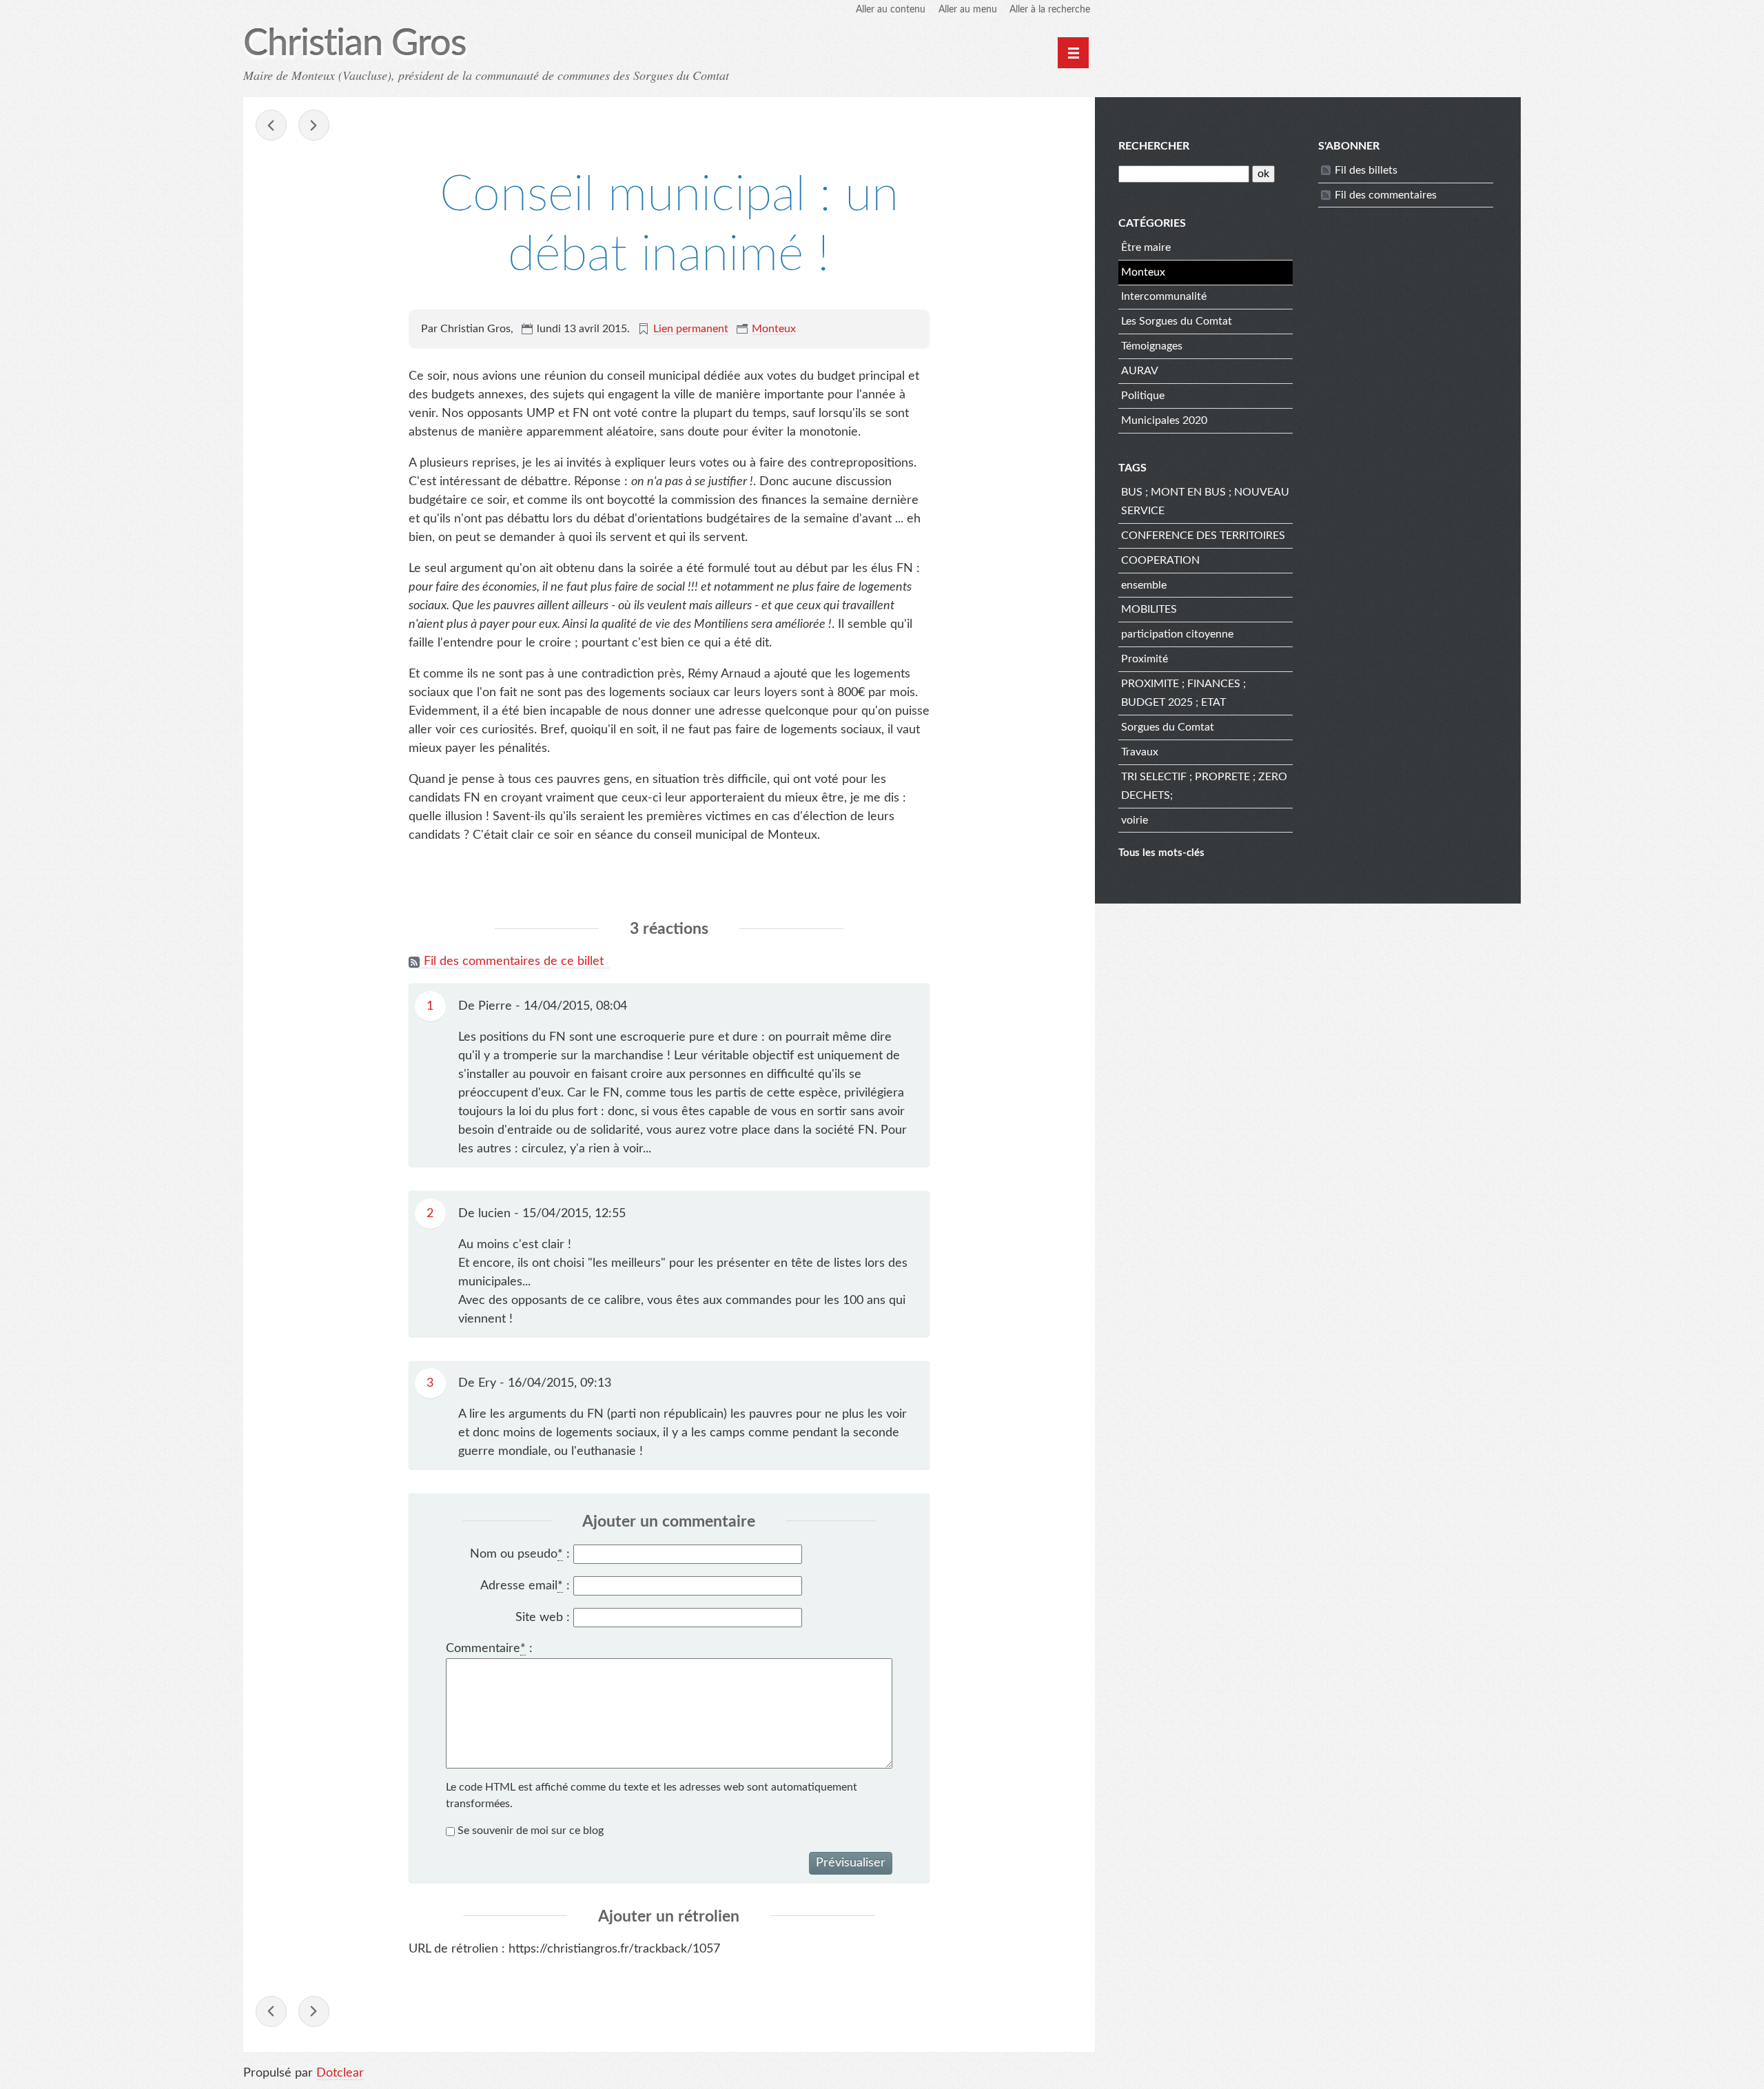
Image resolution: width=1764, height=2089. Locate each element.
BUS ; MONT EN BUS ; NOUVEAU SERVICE (1205, 501)
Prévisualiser (851, 1863)
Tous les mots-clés (1161, 853)
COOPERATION (1160, 560)
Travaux (1140, 752)
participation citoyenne (1177, 634)
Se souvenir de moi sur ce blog (531, 1831)
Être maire (1146, 247)
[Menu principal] (1073, 53)
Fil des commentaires (1386, 195)
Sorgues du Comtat (1168, 727)
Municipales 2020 (1164, 420)
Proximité (1145, 659)
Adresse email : (525, 1586)
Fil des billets (1366, 170)
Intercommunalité (1164, 296)
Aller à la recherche (1050, 10)
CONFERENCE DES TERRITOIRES (1203, 536)
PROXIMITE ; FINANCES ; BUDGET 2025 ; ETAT (1183, 693)
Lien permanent (691, 329)
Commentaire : (489, 1649)
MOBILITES (1149, 609)
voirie (1135, 820)
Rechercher (1154, 146)
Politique (1143, 396)
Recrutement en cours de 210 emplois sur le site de (314, 125)
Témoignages (1152, 346)
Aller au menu (968, 10)
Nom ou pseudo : (520, 1554)
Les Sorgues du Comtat (1177, 321)
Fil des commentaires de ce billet (514, 961)
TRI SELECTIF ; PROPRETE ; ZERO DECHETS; (1204, 786)
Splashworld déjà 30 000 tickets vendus (271, 125)
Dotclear (340, 2073)
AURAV (1140, 371)
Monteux (774, 329)
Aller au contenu (891, 10)
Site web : (543, 1618)
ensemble (1144, 585)
